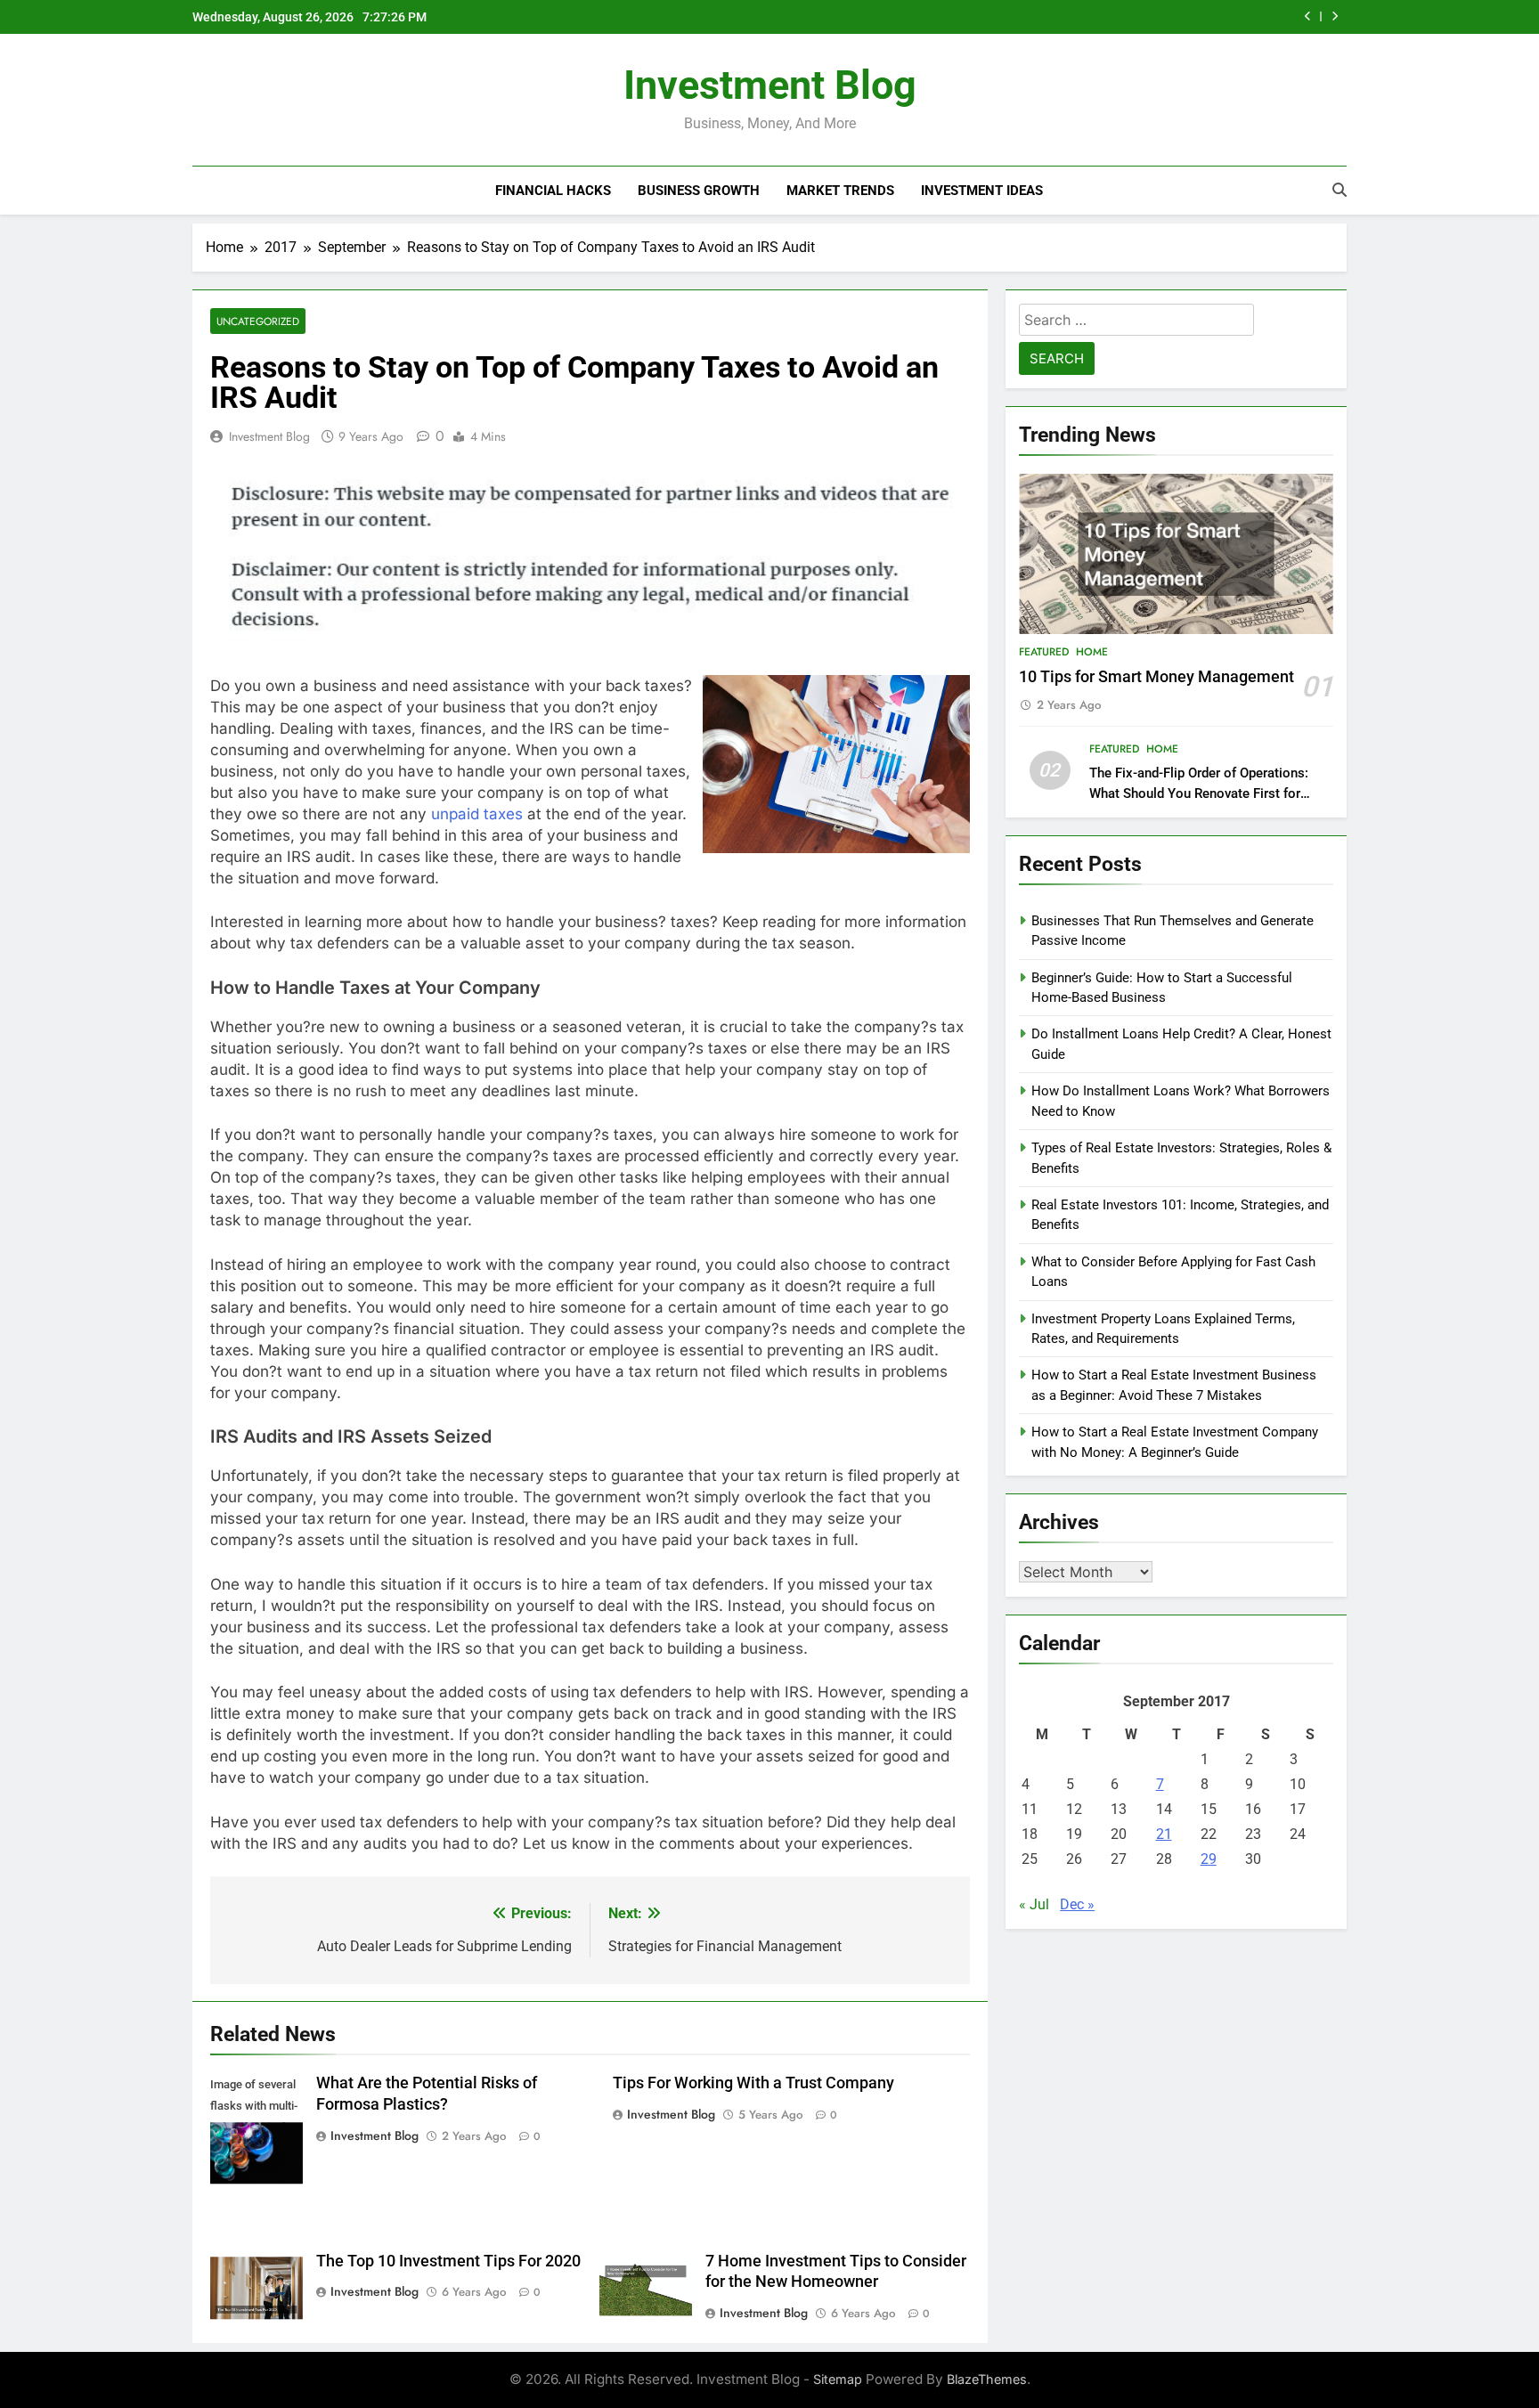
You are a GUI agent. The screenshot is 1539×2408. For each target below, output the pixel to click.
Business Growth (699, 191)
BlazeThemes (987, 2379)
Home (1092, 652)
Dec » (1077, 1904)
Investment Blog (770, 85)
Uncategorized (258, 321)
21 (1164, 1834)
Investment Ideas (982, 191)
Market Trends (840, 191)
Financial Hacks (553, 191)
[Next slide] (1335, 16)
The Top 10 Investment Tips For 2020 (448, 2261)
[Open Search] (1339, 190)
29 (1209, 1859)
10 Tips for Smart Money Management (1156, 677)
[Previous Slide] (1308, 16)
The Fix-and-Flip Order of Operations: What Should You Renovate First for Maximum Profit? (1199, 793)
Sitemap (838, 2379)
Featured (1044, 652)
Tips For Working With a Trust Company (753, 2083)
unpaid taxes (477, 814)
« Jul (1034, 1904)
